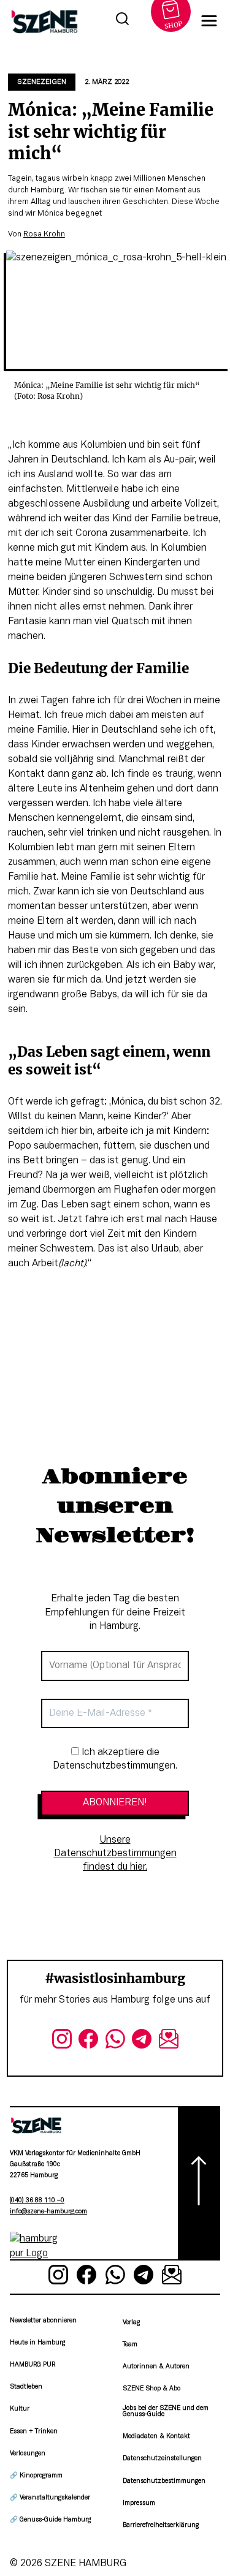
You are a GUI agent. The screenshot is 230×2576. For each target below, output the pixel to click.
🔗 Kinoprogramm (36, 2476)
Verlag (131, 2323)
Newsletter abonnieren (43, 2321)
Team (130, 2345)
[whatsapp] (115, 2041)
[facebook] (88, 2041)
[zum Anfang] (199, 2183)
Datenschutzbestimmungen (164, 2481)
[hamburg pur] (36, 2254)
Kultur (20, 2409)
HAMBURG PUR (33, 2365)
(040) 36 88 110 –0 (37, 2201)
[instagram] (62, 2041)
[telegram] (142, 2041)
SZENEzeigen (42, 82)
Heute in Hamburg (37, 2343)
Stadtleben (26, 2387)
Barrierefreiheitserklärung (161, 2525)
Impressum (139, 2503)
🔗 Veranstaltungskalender (50, 2498)
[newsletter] (169, 2041)
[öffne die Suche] (122, 21)
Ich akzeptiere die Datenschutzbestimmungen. (115, 1759)
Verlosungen (28, 2454)
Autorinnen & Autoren (156, 2367)
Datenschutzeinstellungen (162, 2459)
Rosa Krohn (44, 235)
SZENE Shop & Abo (151, 2389)
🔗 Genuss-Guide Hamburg (50, 2520)
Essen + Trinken (34, 2432)
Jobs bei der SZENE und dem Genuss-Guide (166, 2412)
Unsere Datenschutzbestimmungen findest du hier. (115, 1854)
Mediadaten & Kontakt (156, 2437)
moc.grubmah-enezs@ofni (48, 2212)
